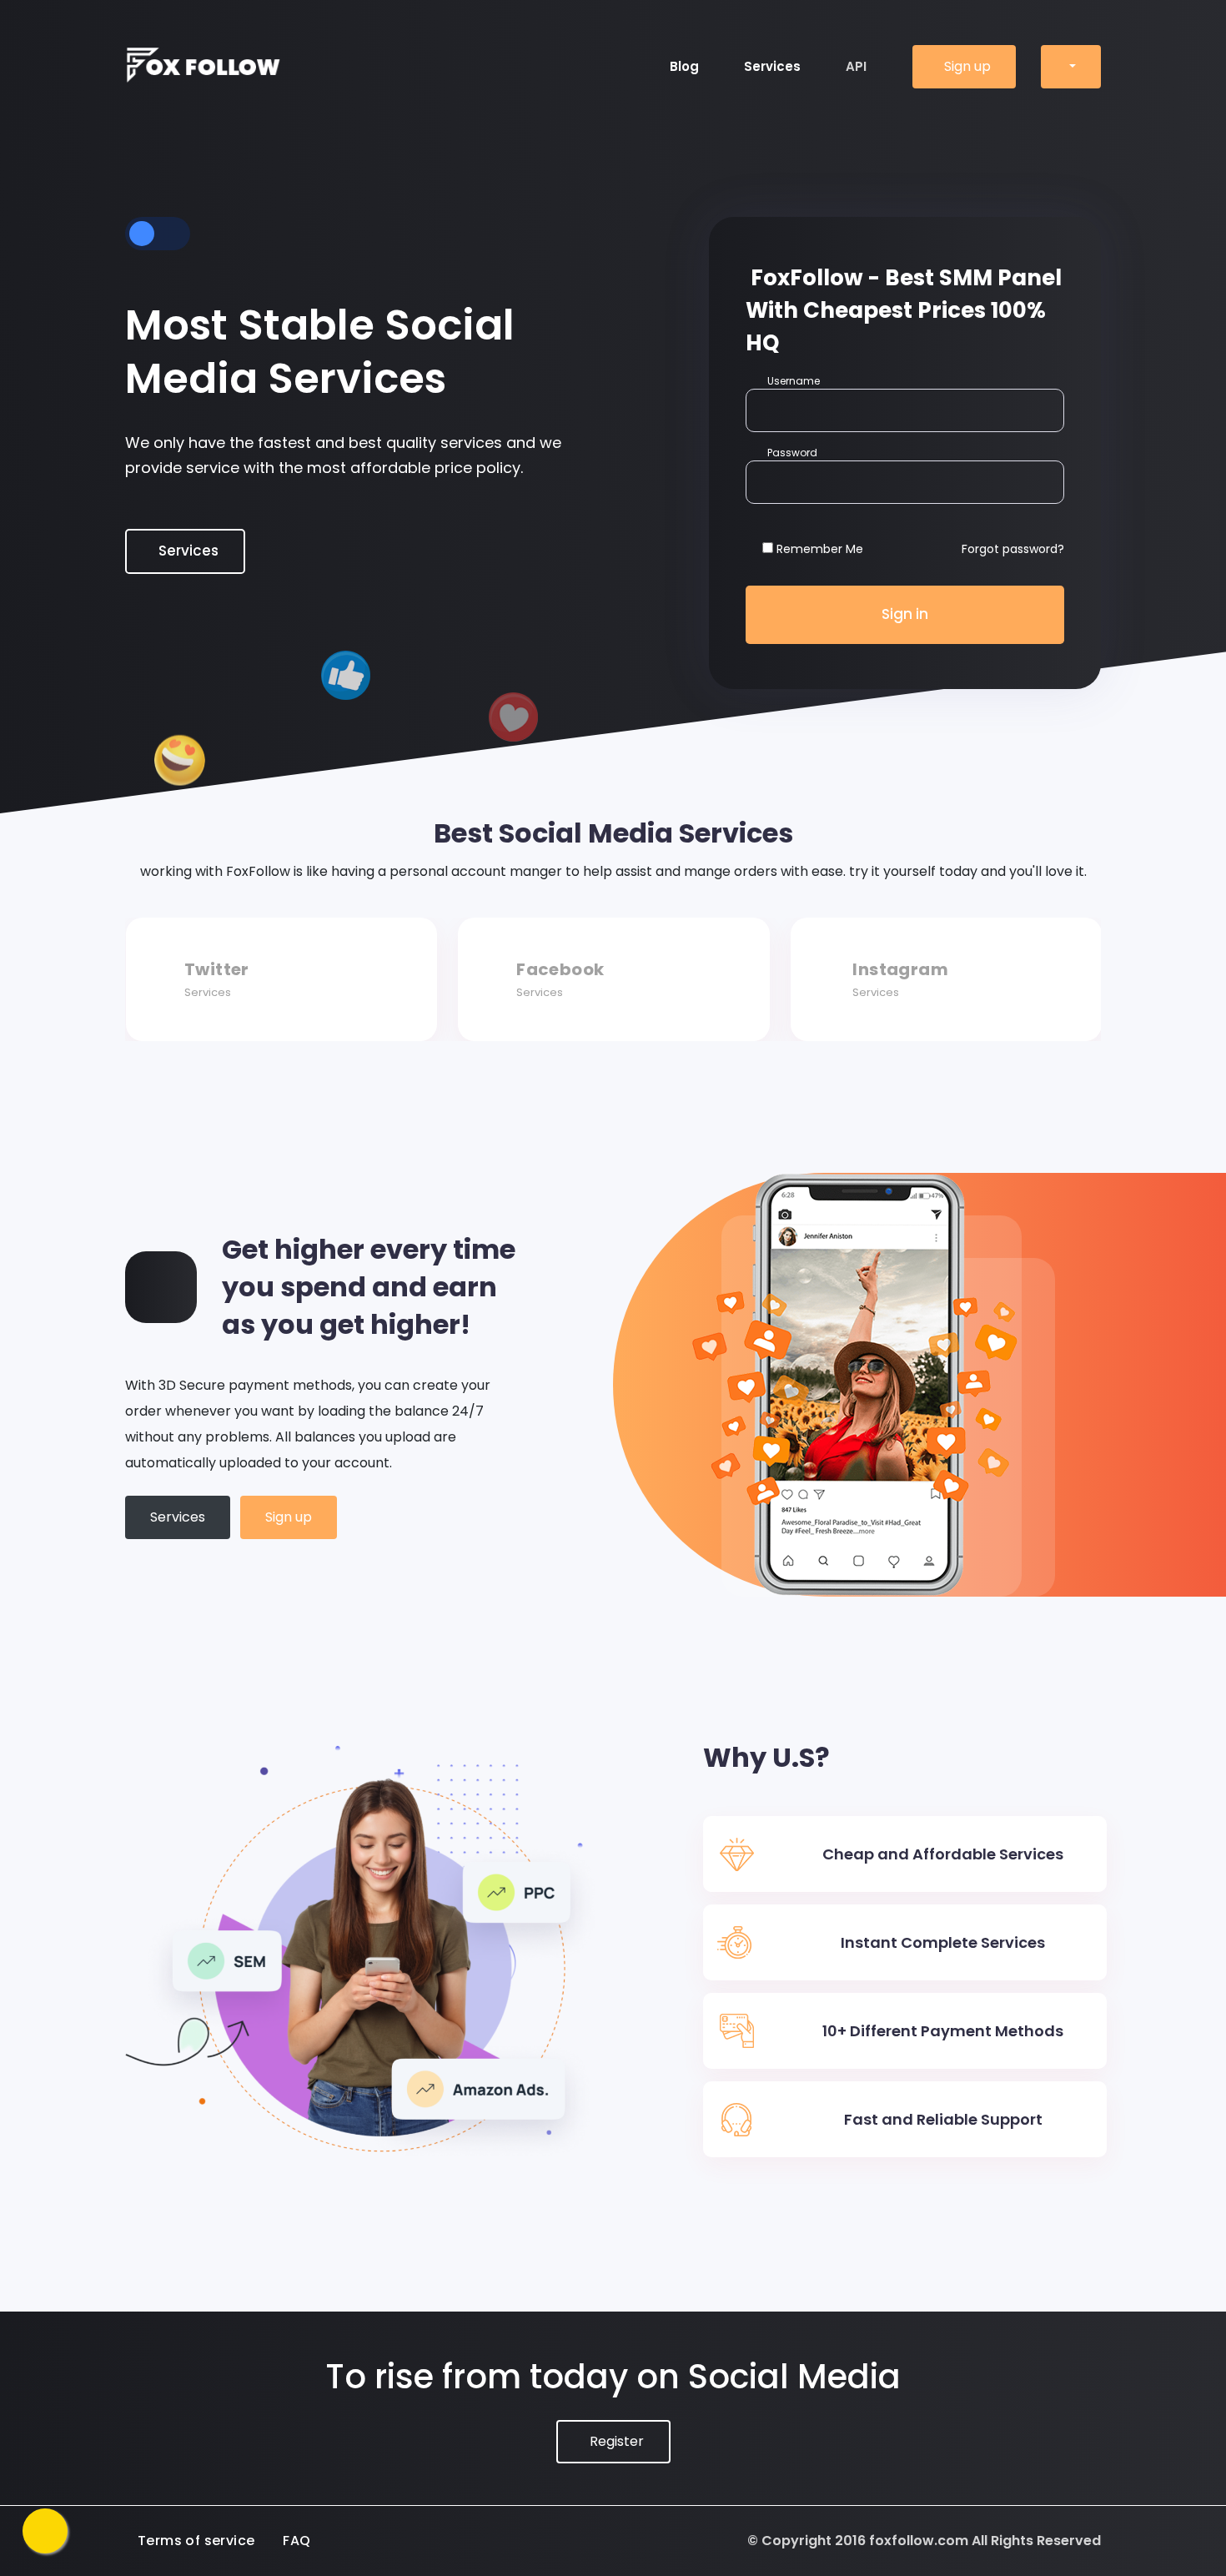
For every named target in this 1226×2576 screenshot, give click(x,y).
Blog (684, 66)
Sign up (967, 66)
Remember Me (820, 549)
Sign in (905, 614)
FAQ (296, 2541)
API (856, 66)
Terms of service (196, 2541)
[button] (1071, 67)
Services (772, 66)
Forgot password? (1013, 549)
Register (617, 2441)
